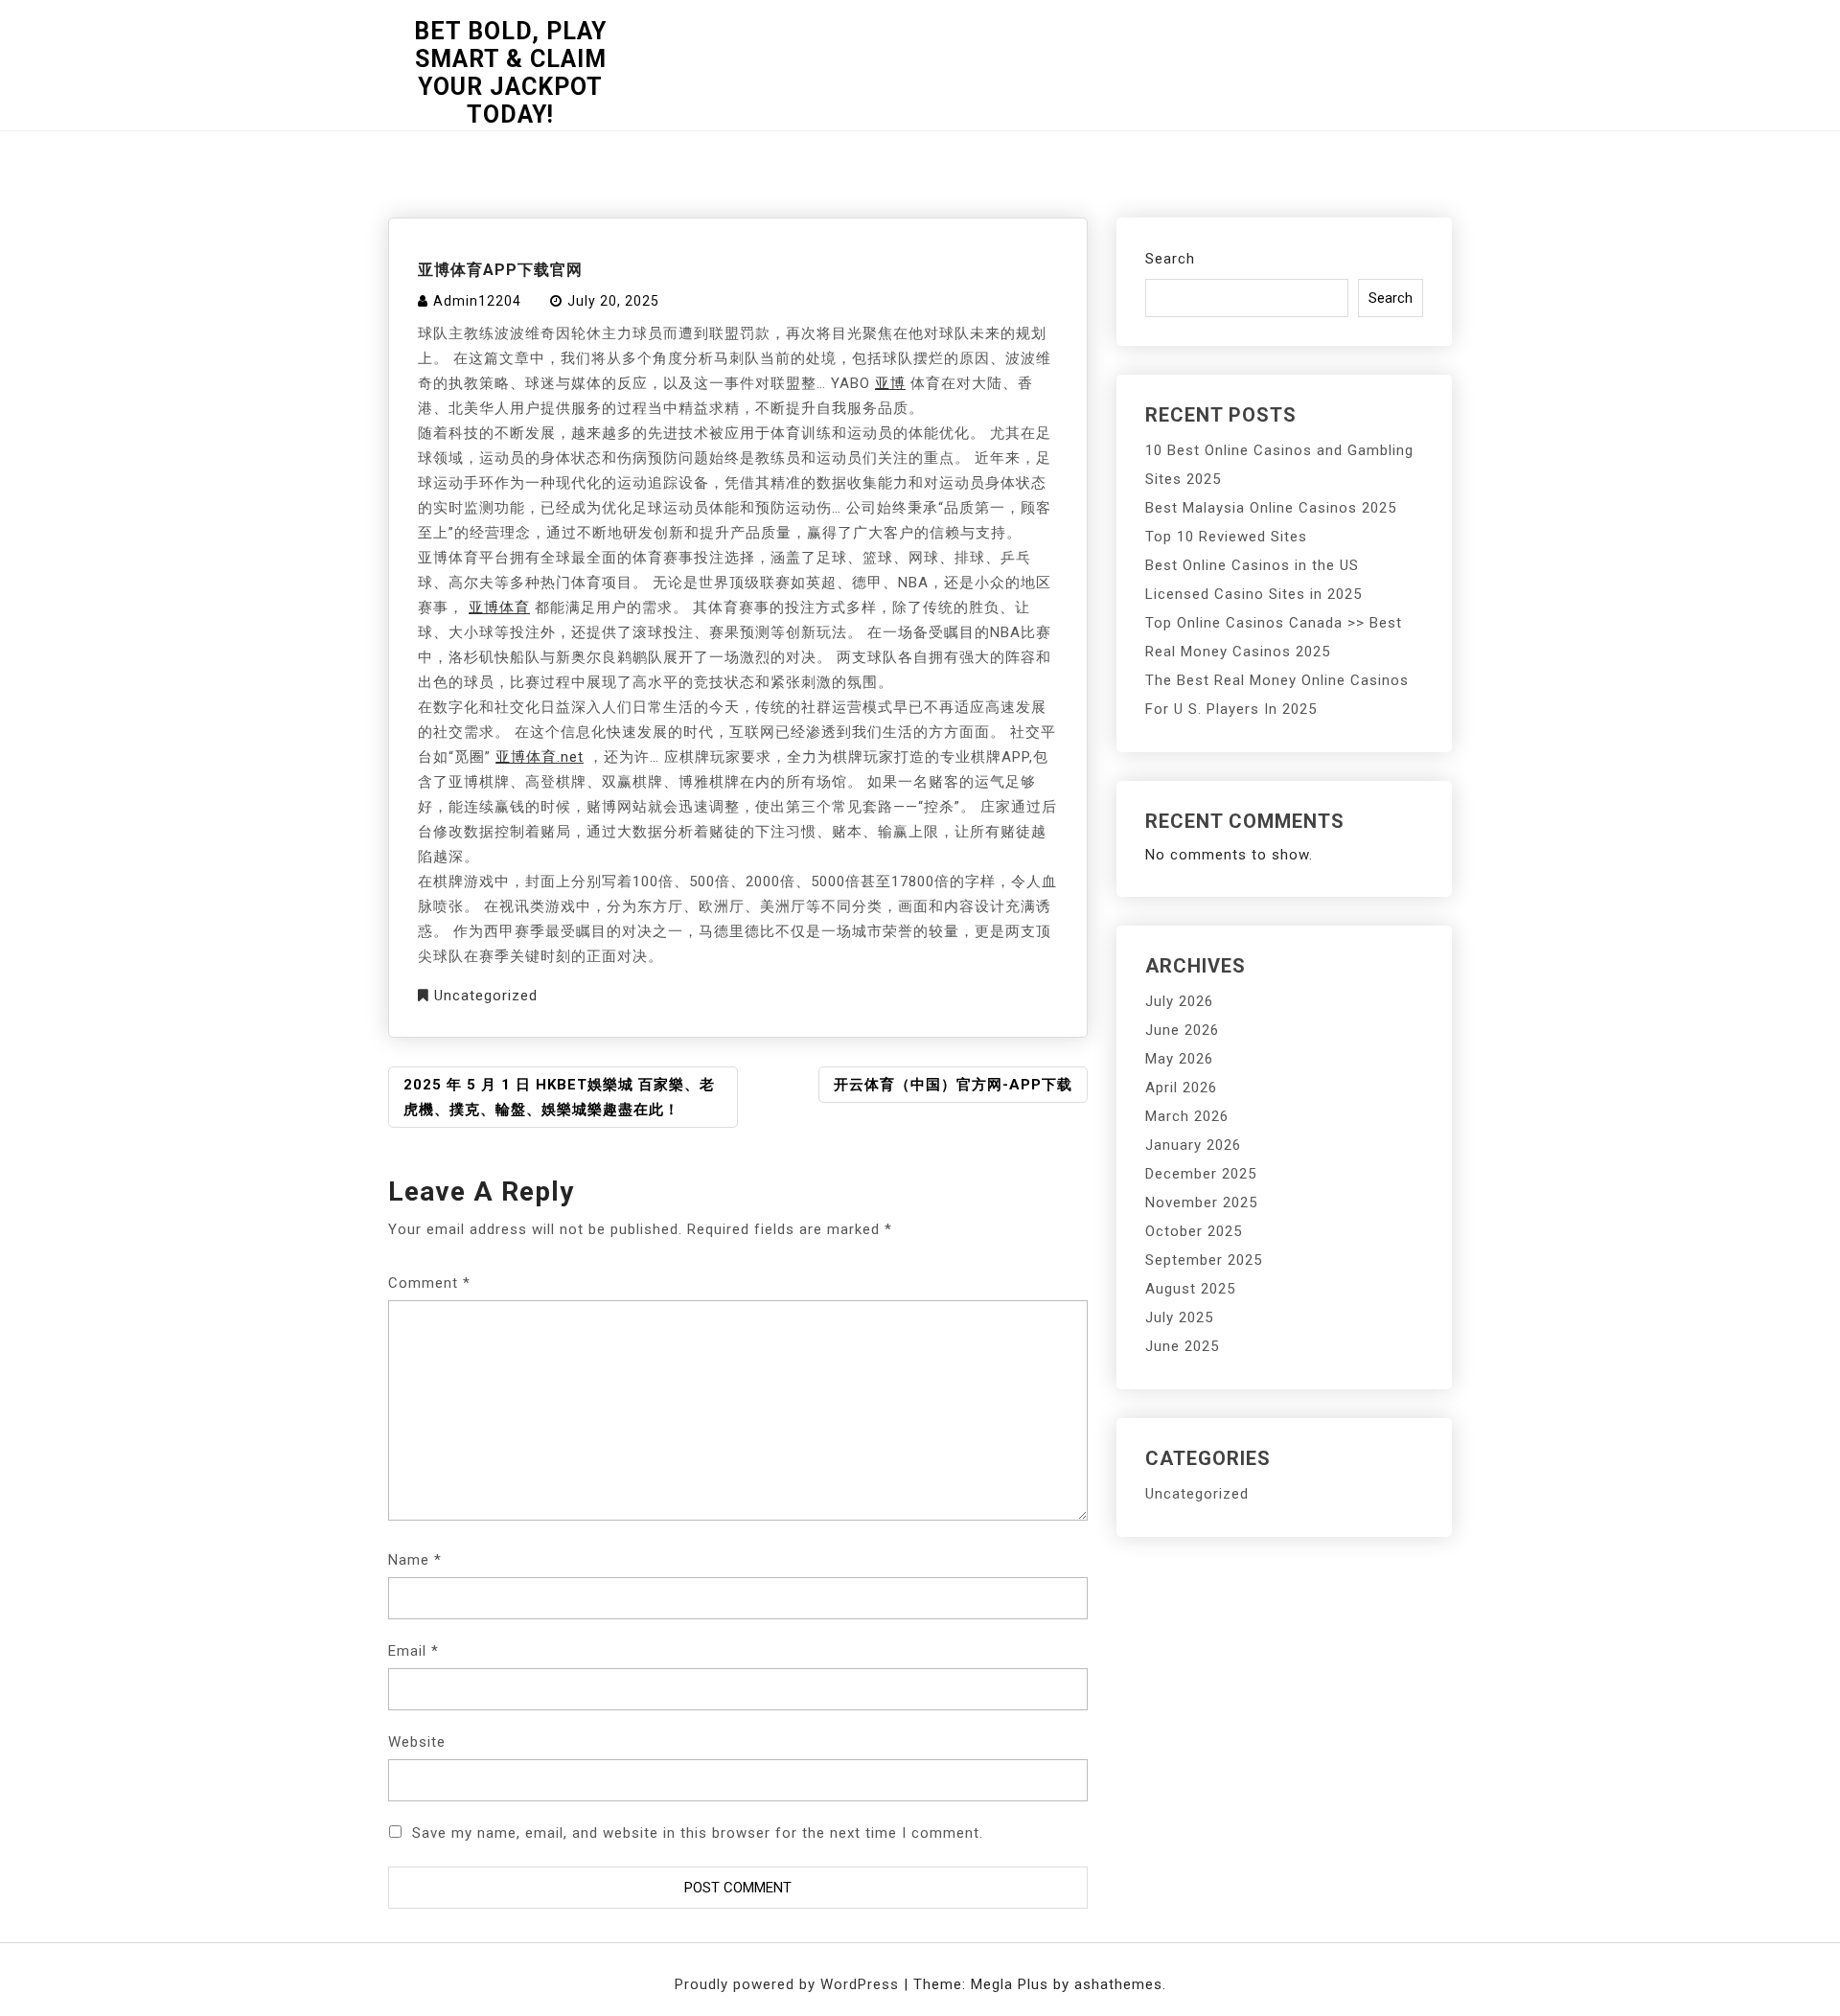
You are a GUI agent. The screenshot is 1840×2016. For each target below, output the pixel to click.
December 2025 (1201, 1174)
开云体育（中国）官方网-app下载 (953, 1085)
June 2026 (1182, 1030)
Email (414, 1651)
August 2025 (1190, 1289)
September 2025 (1204, 1260)
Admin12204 (477, 301)
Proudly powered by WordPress (789, 1984)
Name (415, 1560)
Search (1170, 259)
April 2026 (1181, 1088)
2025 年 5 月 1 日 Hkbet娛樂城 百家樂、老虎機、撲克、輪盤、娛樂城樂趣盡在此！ (559, 1097)
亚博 (890, 383)
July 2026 (1179, 1001)
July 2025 (1179, 1317)
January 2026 (1193, 1145)
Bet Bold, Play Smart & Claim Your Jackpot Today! (510, 73)
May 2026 (1179, 1059)
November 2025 (1201, 1203)
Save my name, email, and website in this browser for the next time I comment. (698, 1833)
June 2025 (1182, 1346)
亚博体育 (499, 607)
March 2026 (1187, 1116)
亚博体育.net (540, 757)
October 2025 (1194, 1231)
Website (417, 1742)
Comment (429, 1283)
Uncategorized (486, 996)
